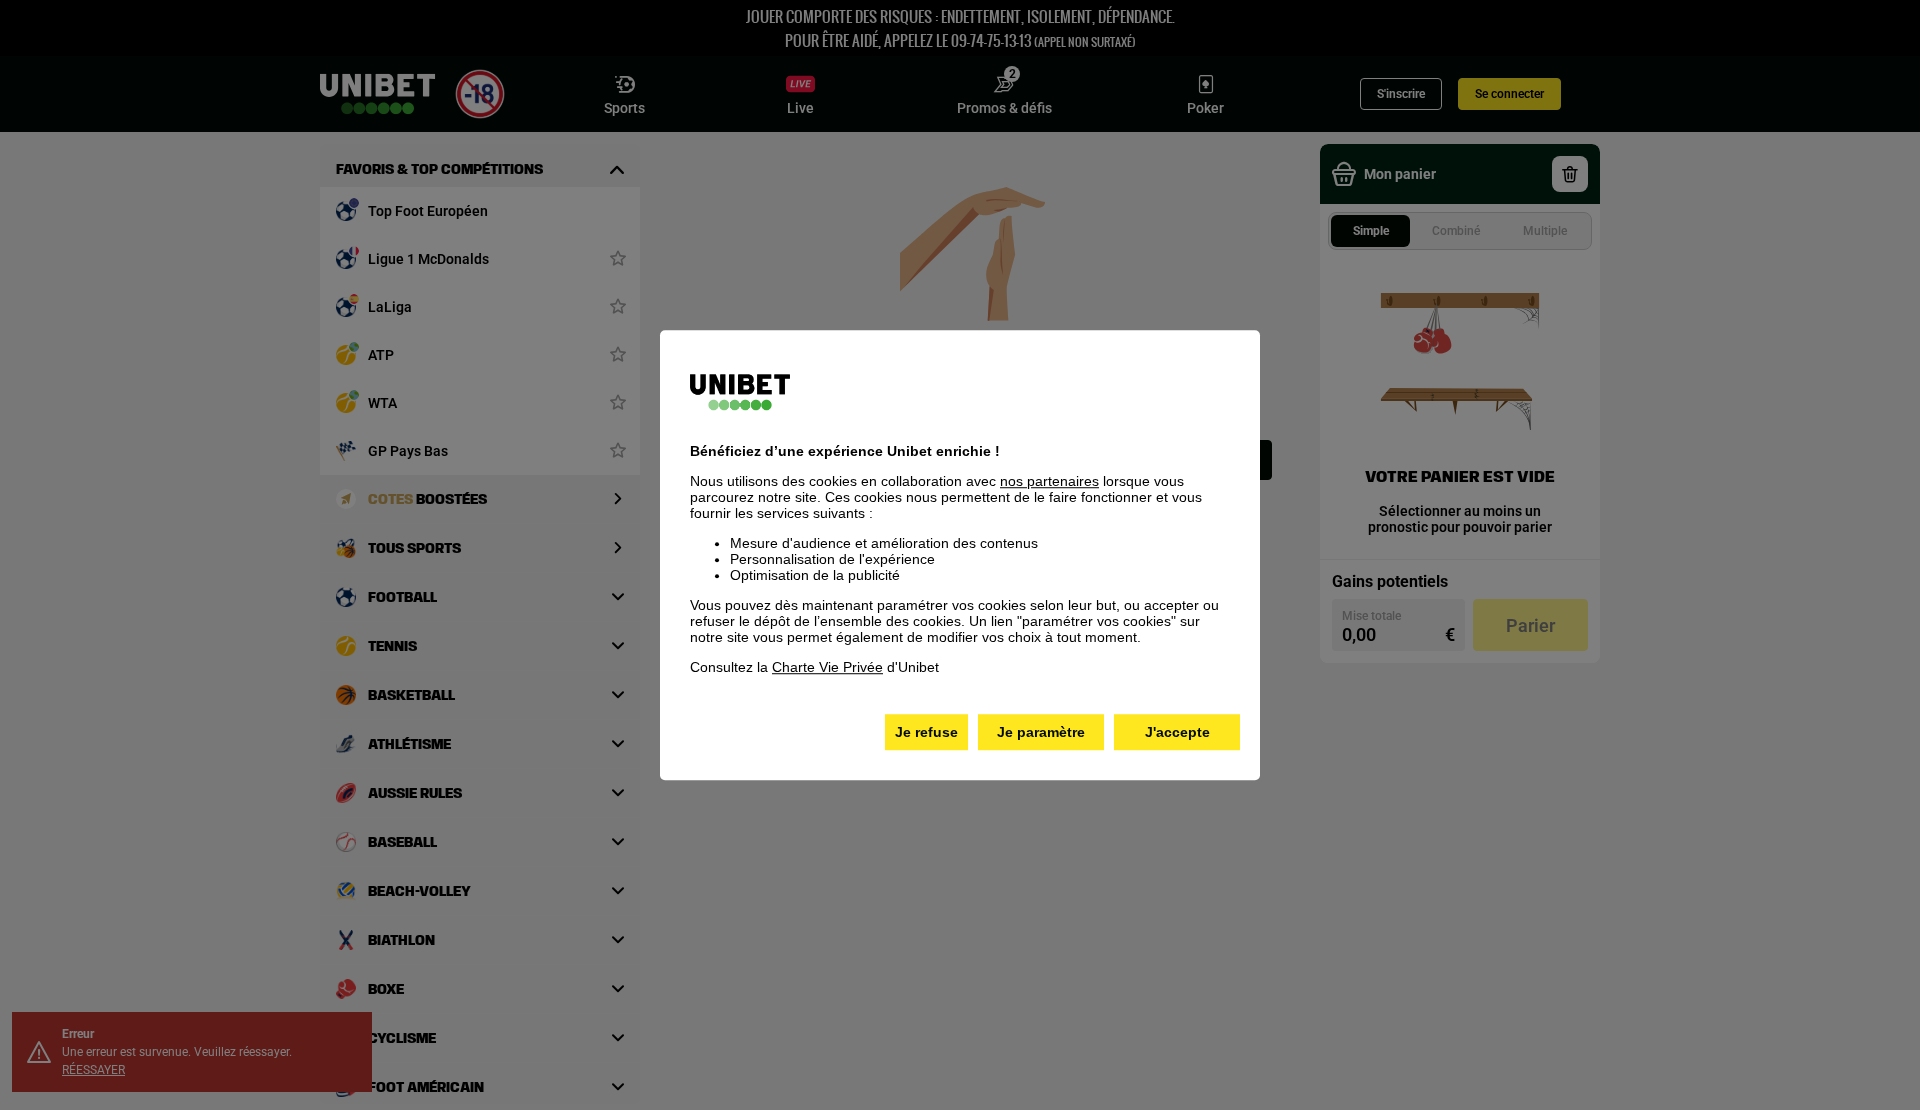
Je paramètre (1041, 732)
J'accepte (1177, 732)
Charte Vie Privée (827, 667)
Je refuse (926, 732)
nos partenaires (1049, 481)
